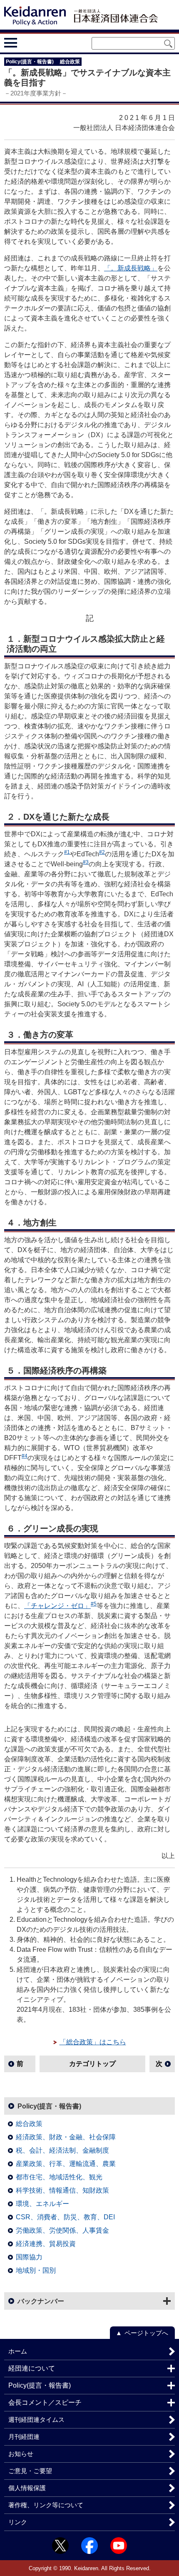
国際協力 (29, 2257)
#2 (102, 852)
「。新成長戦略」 (131, 268)
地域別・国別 (36, 2270)
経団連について (32, 2368)
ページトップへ (146, 2333)
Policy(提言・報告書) (49, 2106)
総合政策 (29, 2124)
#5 (94, 1604)
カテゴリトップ (92, 2064)
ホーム (18, 2351)
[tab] (26, 43)
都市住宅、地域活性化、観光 (59, 2177)
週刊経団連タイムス (36, 2420)
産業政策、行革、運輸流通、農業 (66, 2164)
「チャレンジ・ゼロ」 (57, 1606)
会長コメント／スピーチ (45, 2402)
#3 (86, 862)
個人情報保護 (27, 2488)
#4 (25, 1456)
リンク (18, 2522)
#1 (67, 852)
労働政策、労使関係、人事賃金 (62, 2230)
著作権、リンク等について (46, 2505)
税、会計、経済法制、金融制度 (62, 2150)
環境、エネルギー (42, 2204)
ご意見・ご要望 (30, 2471)
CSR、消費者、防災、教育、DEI (65, 2217)
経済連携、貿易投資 (46, 2244)
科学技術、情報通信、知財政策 (62, 2190)
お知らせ (21, 2454)
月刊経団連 (24, 2437)
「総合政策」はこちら (93, 2042)
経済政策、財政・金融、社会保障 (66, 2137)
